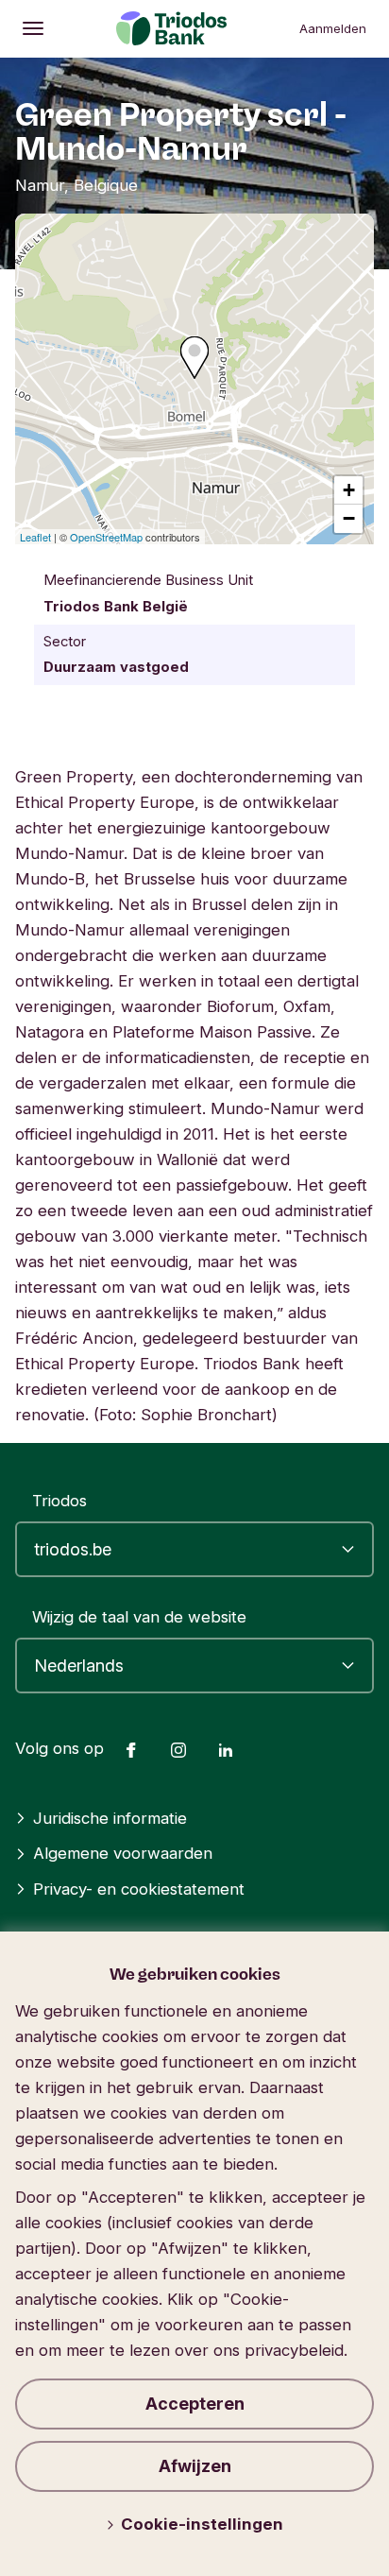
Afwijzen (195, 2466)
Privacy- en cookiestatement (139, 1889)
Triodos (59, 1501)
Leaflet (35, 537)
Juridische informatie (110, 1818)
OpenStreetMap (106, 537)
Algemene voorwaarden (123, 1853)
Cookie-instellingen (202, 2524)
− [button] (349, 518)
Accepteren (195, 2404)
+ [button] (349, 490)
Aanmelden (333, 28)
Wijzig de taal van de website (139, 1617)
